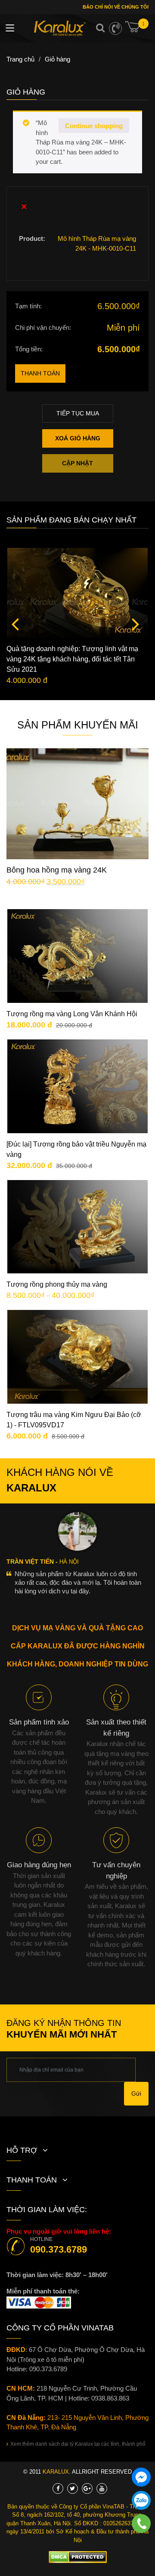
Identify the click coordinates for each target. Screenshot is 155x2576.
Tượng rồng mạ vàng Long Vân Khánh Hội (72, 1014)
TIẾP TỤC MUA (78, 413)
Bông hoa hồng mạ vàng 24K (57, 870)
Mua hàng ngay (85, 817)
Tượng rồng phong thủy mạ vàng (57, 1284)
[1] (137, 30)
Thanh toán (40, 373)
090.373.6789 (59, 2249)
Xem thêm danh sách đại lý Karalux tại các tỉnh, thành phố (78, 2444)
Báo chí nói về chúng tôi (115, 7)
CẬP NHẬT (77, 463)
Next (136, 624)
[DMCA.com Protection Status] (78, 2557)
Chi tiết (84, 791)
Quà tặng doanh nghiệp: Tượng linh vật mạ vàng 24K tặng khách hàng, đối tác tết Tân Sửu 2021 (72, 659)
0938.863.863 (110, 2398)
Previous (15, 624)
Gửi (136, 2093)
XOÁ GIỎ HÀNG (78, 438)
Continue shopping (94, 126)
